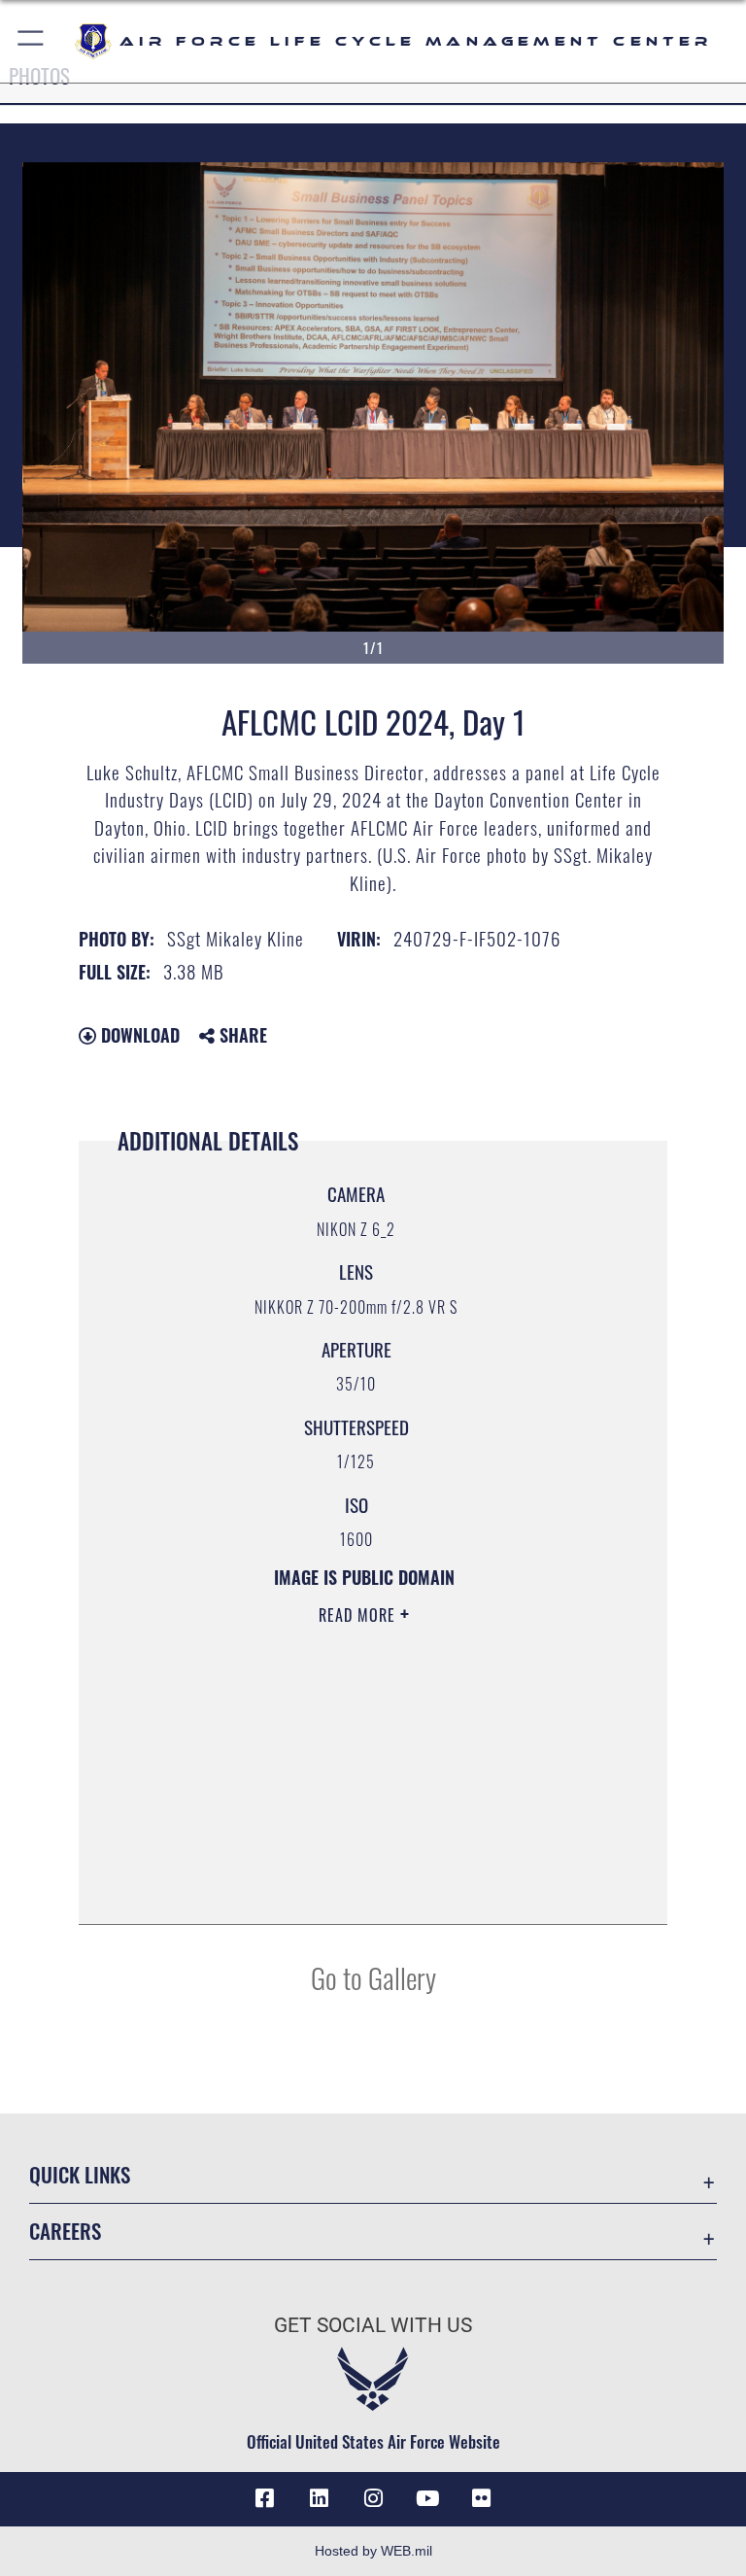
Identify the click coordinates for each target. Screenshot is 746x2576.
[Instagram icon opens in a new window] (373, 2498)
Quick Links (80, 2174)
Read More (359, 1615)
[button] (32, 41)
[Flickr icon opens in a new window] (482, 2498)
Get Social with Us (373, 2325)
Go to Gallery (373, 1977)
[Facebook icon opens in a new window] (264, 2498)
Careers (65, 2231)
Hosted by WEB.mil (373, 2551)
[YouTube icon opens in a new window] (427, 2498)
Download (138, 1035)
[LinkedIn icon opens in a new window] (319, 2498)
